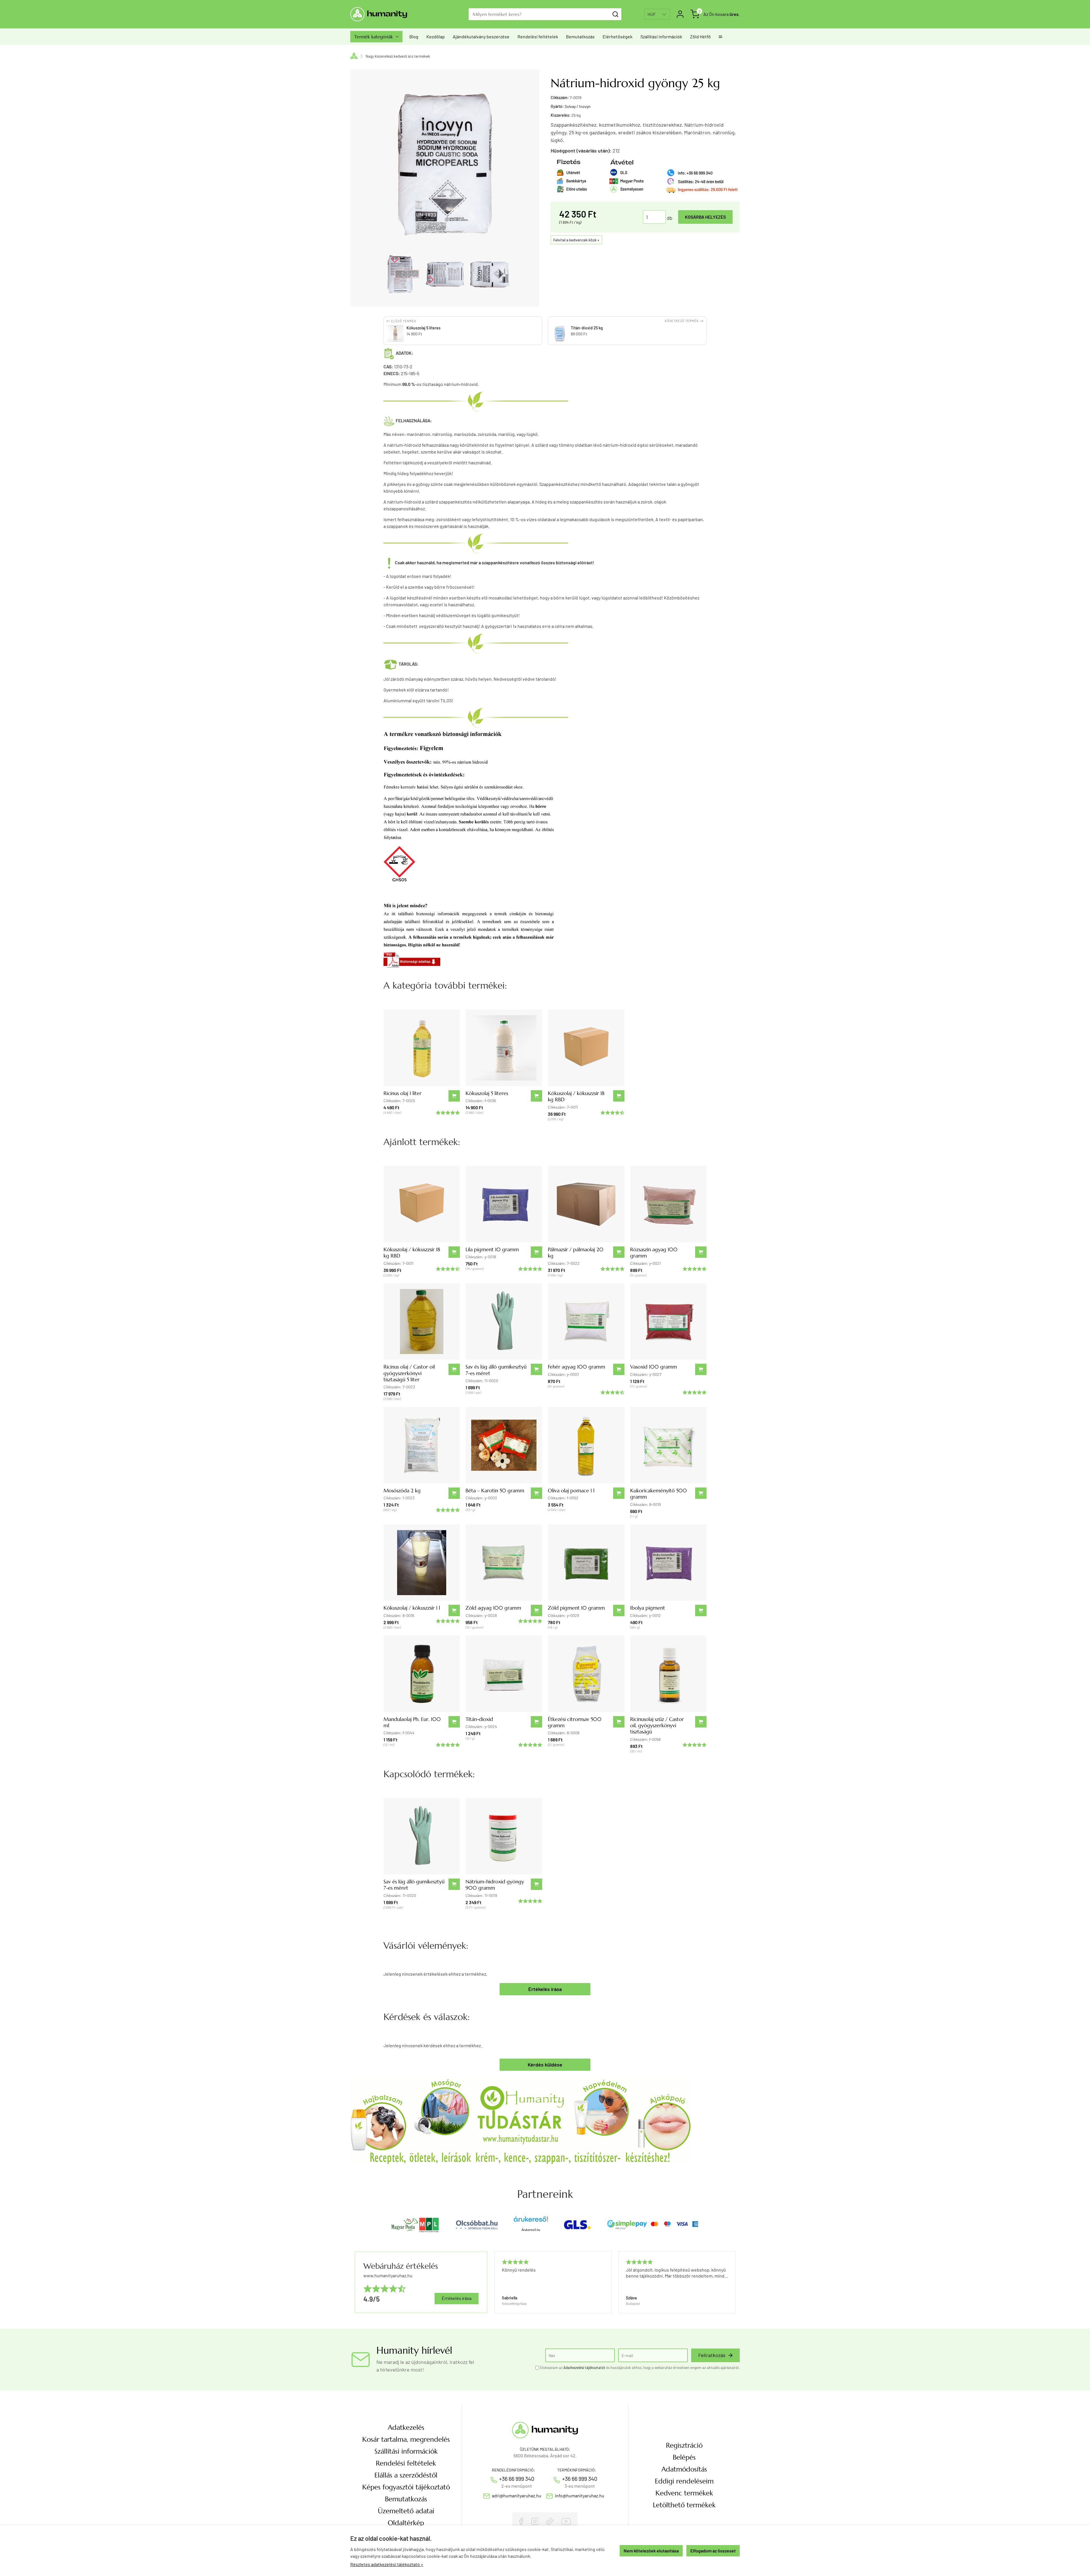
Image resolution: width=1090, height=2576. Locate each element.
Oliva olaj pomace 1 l (571, 1490)
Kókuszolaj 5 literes (487, 1093)
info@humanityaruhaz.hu (580, 2495)
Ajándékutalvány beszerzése (481, 36)
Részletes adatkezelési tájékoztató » (387, 2564)
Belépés (684, 2457)
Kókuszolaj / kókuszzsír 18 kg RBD (576, 1096)
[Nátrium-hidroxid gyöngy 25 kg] (400, 274)
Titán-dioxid (479, 1719)
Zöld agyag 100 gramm (493, 1608)
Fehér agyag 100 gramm (577, 1367)
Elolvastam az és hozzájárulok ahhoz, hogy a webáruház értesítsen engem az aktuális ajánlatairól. (640, 2368)
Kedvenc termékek (684, 2493)
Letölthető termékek (684, 2505)
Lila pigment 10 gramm (492, 1249)
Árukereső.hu (531, 2230)
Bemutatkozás (580, 36)
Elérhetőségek (618, 36)
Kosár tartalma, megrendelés (406, 2439)
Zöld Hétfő (700, 36)
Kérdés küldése (545, 2065)
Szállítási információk (661, 36)
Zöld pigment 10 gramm (576, 1608)
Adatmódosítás (684, 2469)
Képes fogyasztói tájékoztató (406, 2487)
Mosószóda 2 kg (402, 1490)
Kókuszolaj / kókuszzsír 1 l (412, 1608)
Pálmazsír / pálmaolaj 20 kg (576, 1253)
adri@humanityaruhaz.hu (517, 2495)
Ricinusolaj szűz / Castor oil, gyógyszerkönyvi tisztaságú (657, 1725)
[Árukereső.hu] (531, 2221)
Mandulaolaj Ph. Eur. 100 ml (412, 1722)
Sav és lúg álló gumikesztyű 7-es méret (496, 1370)
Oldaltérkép (406, 2523)
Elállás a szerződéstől (406, 2475)
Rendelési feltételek (538, 36)
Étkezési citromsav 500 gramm (575, 1722)
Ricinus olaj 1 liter (403, 1093)
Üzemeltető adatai (406, 2511)
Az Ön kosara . (722, 14)
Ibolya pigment (648, 1608)
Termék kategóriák (376, 37)
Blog (414, 36)
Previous (494, 2282)
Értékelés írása (545, 1989)
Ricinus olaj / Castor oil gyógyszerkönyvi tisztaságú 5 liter (409, 1373)
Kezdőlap (436, 36)
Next (733, 2282)
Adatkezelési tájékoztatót (584, 2368)
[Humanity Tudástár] (521, 2121)
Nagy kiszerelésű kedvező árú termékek (398, 56)
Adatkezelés (406, 2427)
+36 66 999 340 (517, 2479)
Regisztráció (684, 2445)
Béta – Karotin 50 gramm (495, 1490)
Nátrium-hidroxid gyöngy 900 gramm (495, 1885)
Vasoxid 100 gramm (654, 1367)
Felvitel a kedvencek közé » (576, 240)
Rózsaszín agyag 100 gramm (654, 1253)
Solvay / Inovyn (578, 106)
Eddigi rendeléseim (684, 2481)
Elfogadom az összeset (713, 2551)
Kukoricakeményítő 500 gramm (659, 1494)
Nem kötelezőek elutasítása (651, 2551)
